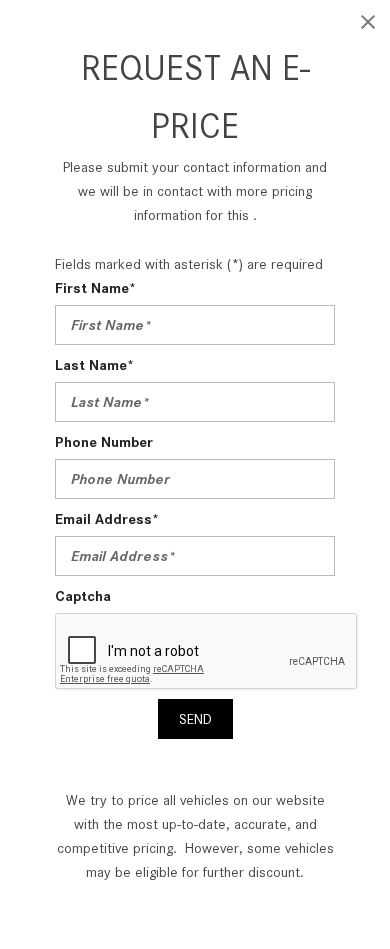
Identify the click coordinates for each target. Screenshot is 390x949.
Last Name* (94, 365)
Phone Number (104, 442)
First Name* (95, 288)
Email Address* (107, 519)
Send (195, 719)
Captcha (83, 596)
